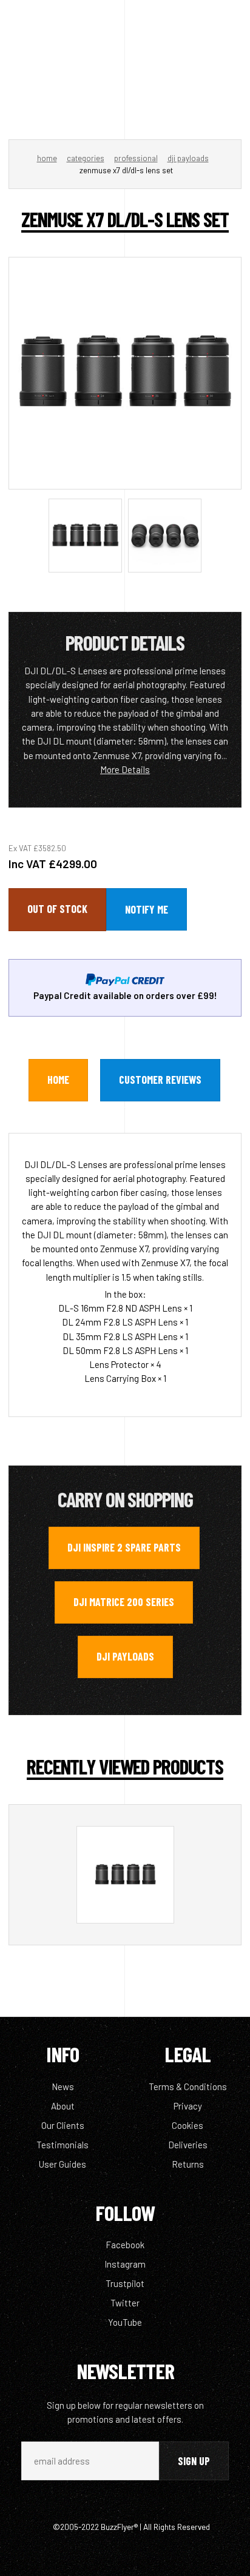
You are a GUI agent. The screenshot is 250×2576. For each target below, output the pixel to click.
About (63, 2106)
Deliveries (188, 2145)
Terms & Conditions (188, 2086)
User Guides (62, 2164)
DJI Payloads (188, 158)
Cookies (187, 2125)
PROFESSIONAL (136, 158)
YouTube (125, 2322)
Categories (86, 158)
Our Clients (63, 2125)
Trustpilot (125, 2283)
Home (47, 158)
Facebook (125, 2245)
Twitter (125, 2303)
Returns (188, 2164)
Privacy (188, 2106)
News (63, 2086)
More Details (125, 769)
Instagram (125, 2264)
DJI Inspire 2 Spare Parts (124, 1547)
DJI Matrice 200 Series (124, 1602)
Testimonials (62, 2145)
